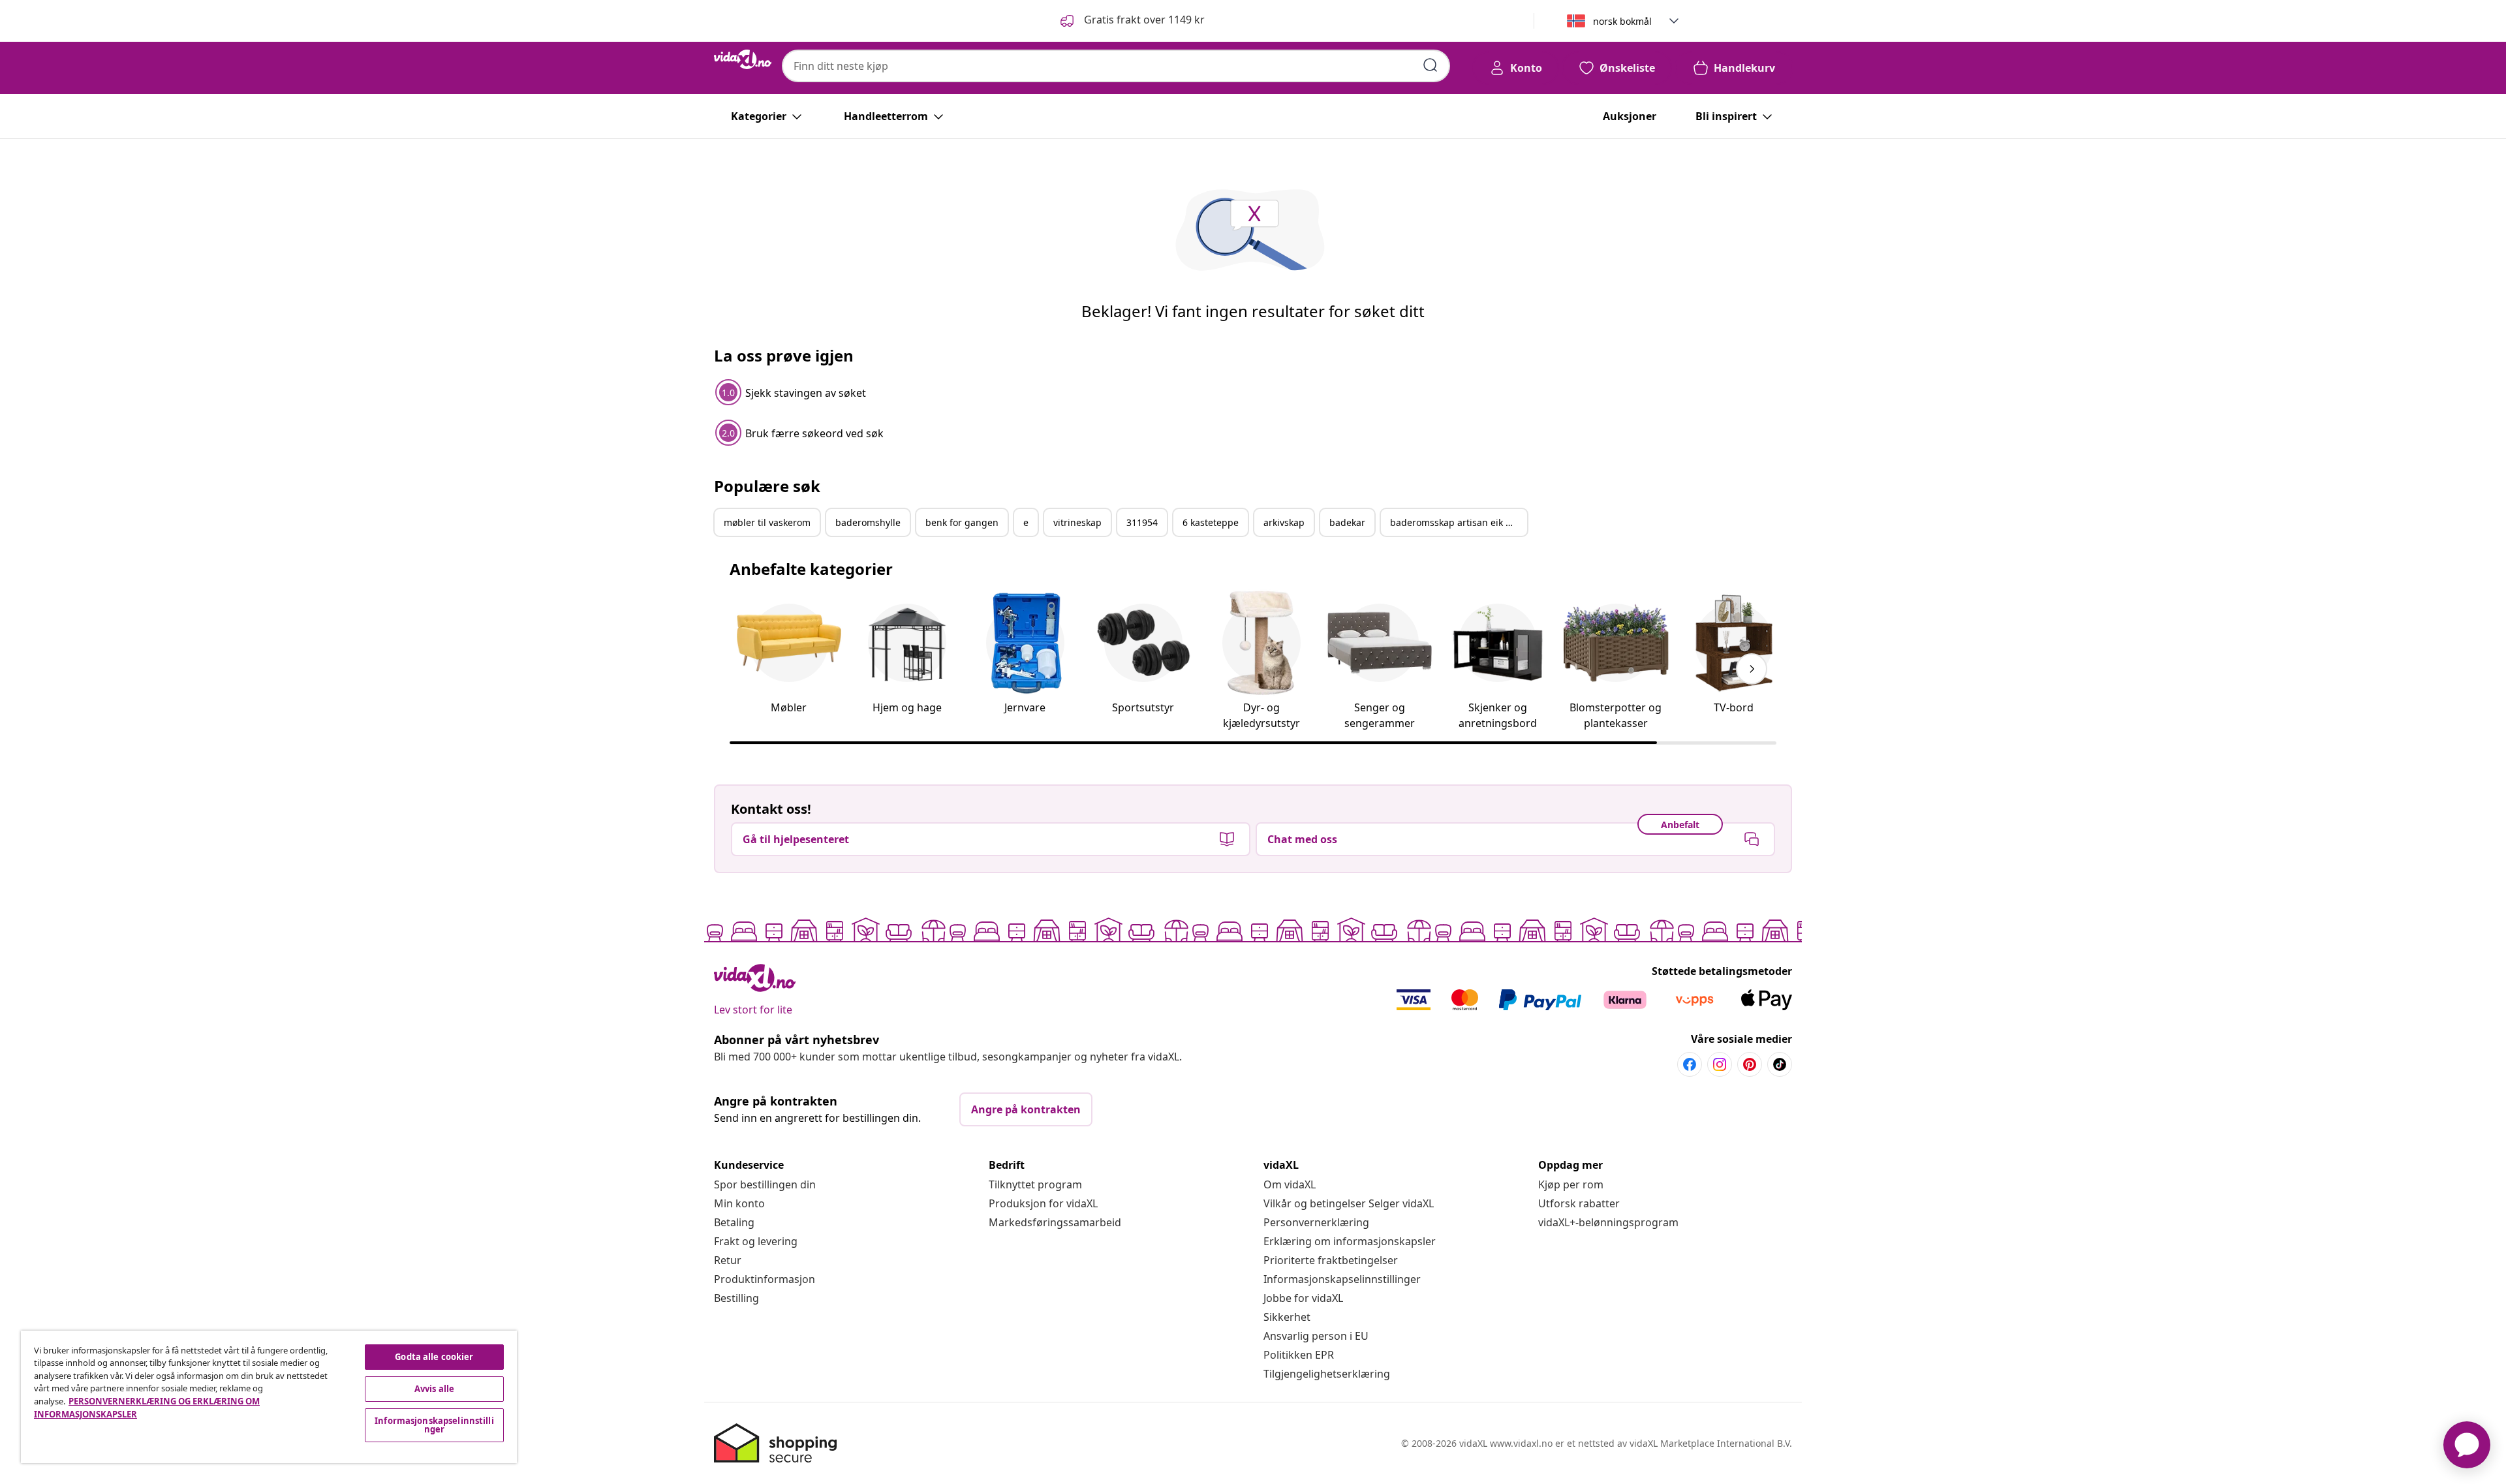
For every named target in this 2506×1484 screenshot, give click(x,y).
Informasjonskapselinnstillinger (1342, 1279)
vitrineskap (1077, 522)
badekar (1347, 522)
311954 (1142, 522)
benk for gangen (962, 522)
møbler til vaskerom (767, 522)
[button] (1131, 21)
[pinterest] (1750, 1064)
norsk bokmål (1622, 21)
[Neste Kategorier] (1752, 669)
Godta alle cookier (434, 1357)
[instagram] (1720, 1064)
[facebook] (1690, 1064)
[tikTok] (1780, 1064)
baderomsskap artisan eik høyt (1457, 522)
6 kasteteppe (1211, 522)
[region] (269, 1397)
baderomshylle (868, 522)
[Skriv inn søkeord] (1431, 65)
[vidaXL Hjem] (743, 59)
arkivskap (1284, 522)
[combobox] (1116, 66)
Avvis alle (434, 1389)
